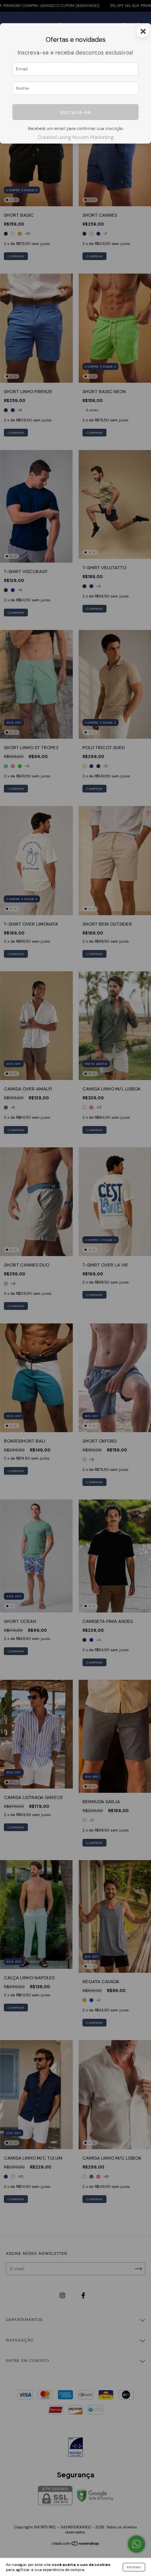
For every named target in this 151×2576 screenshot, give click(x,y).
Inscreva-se (75, 112)
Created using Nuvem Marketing (76, 137)
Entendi (134, 2567)
